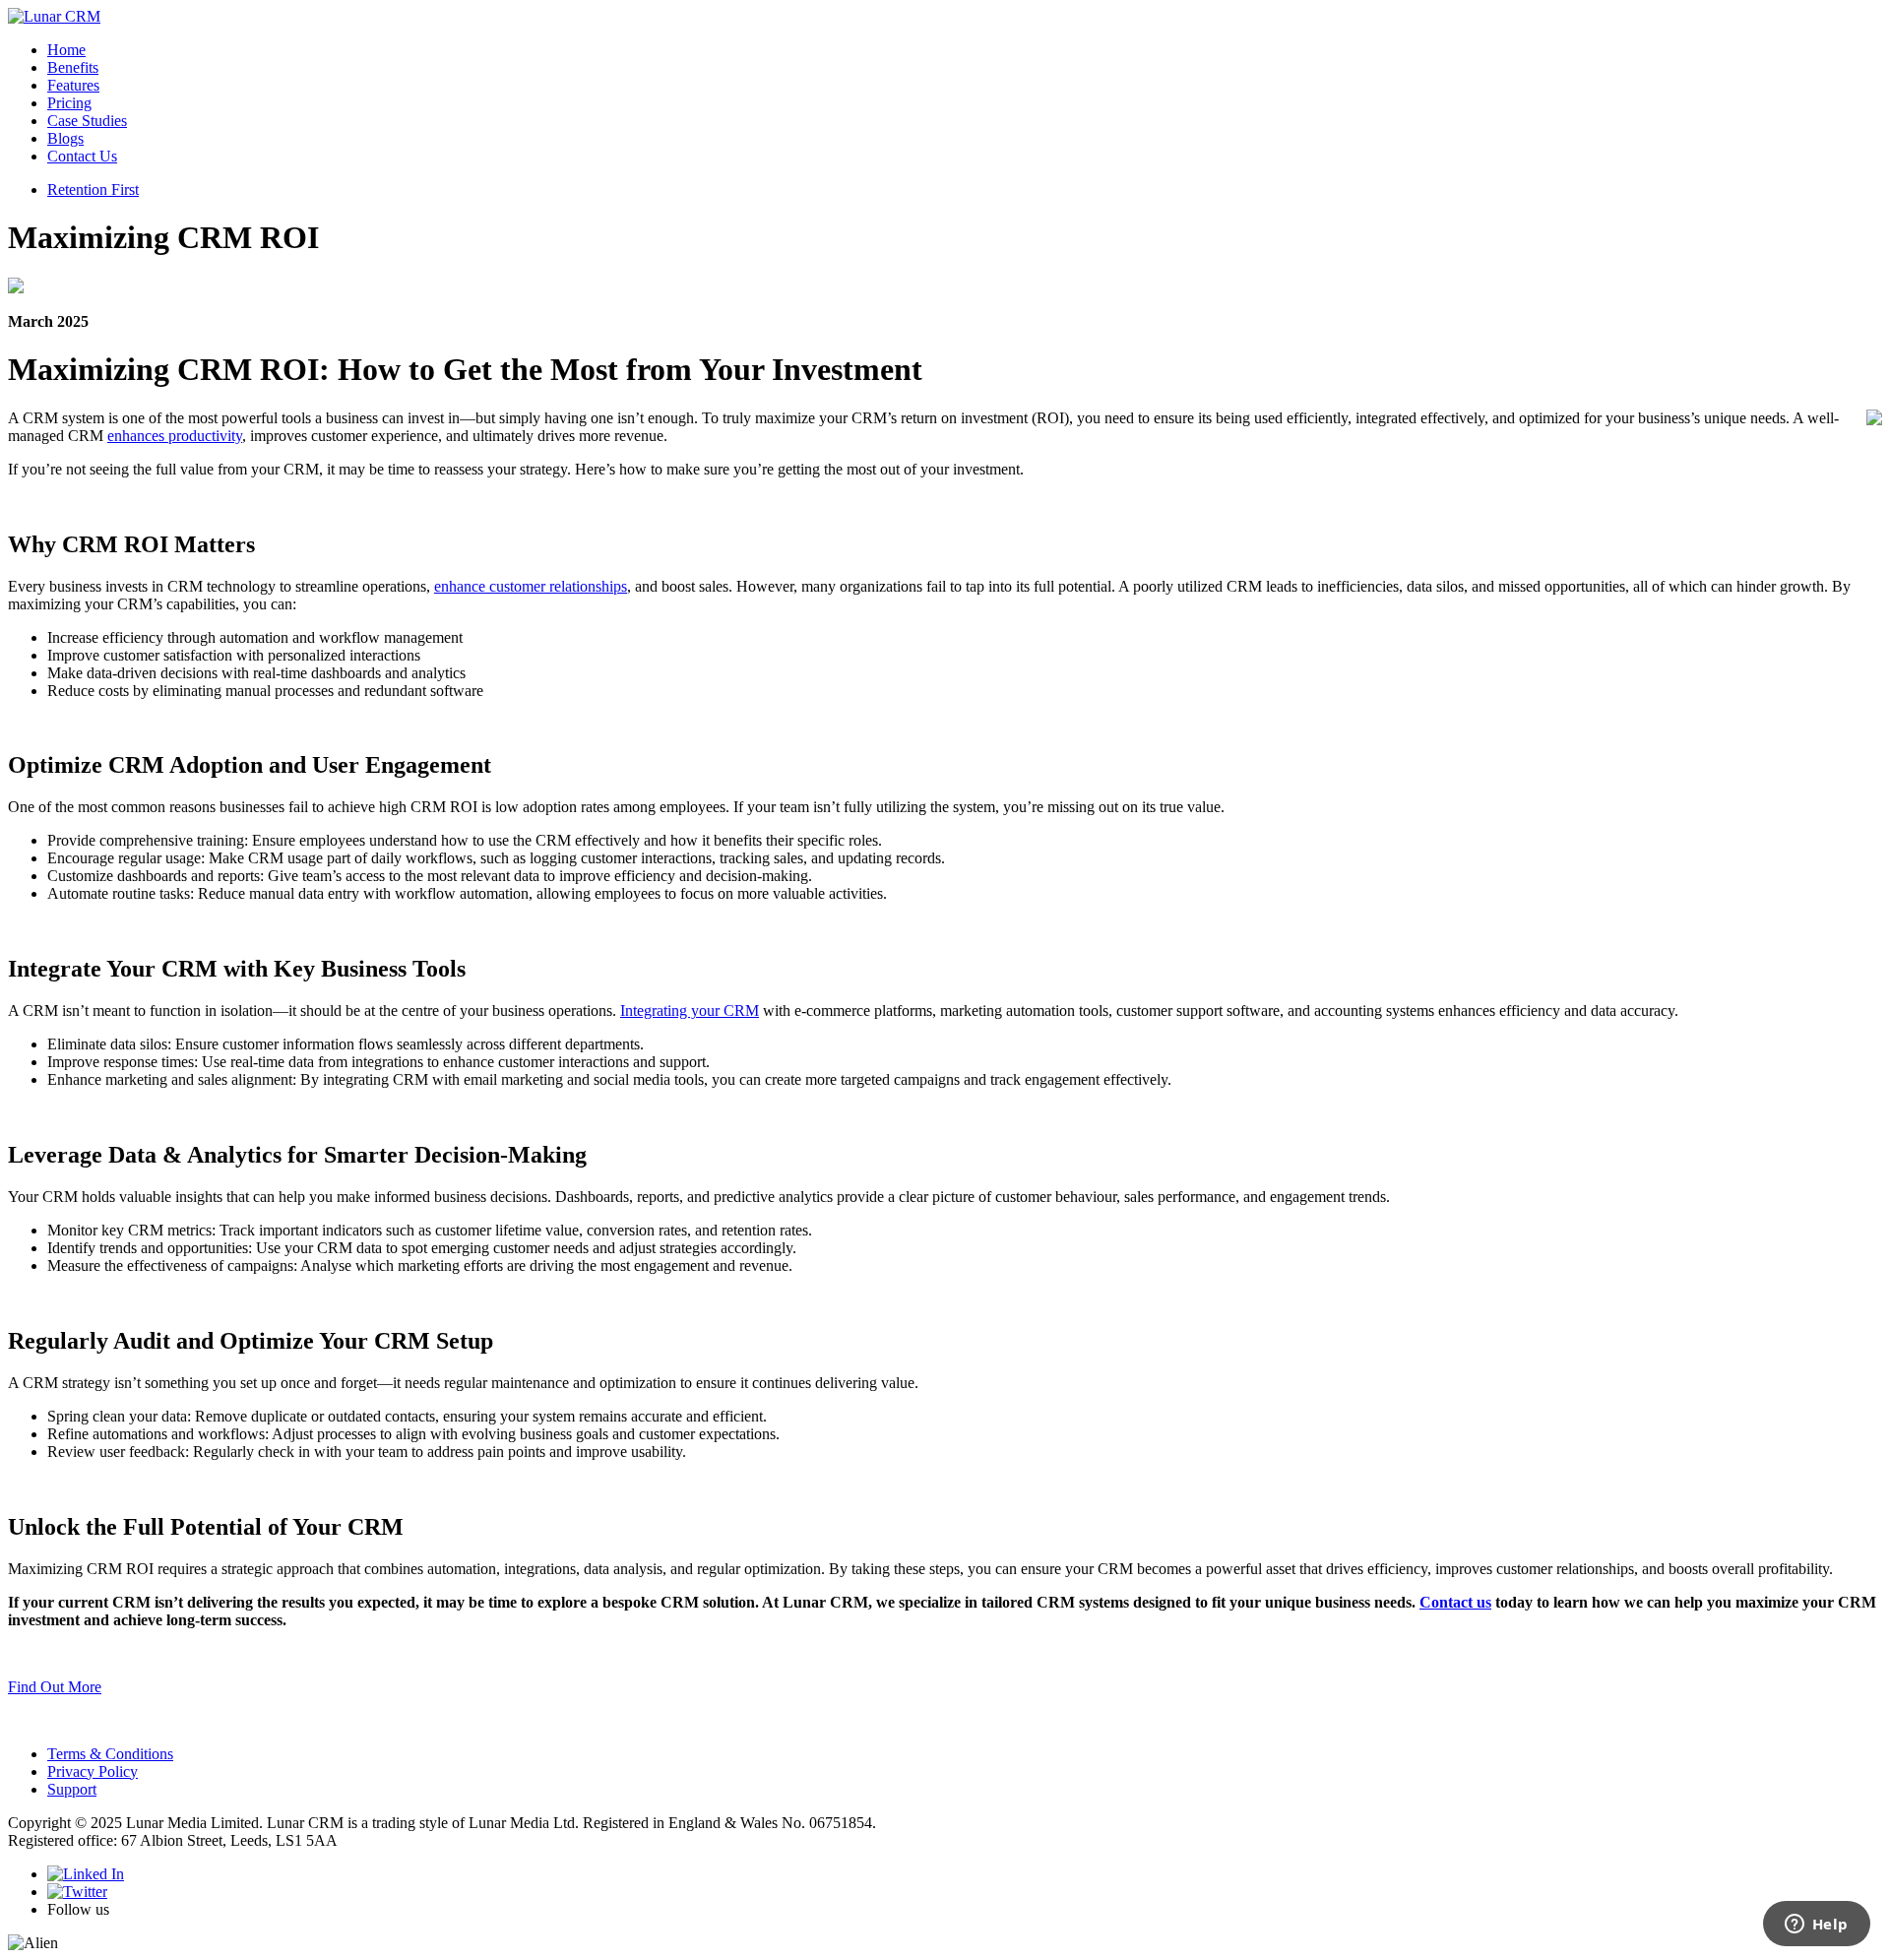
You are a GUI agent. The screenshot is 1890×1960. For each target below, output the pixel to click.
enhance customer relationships (531, 586)
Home (66, 50)
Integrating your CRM (690, 1011)
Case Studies (87, 121)
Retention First (93, 190)
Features (73, 85)
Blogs (65, 138)
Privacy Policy (93, 1771)
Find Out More (55, 1687)
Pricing (69, 103)
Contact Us (82, 156)
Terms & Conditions (110, 1754)
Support (72, 1789)
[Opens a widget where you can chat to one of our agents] (1816, 1926)
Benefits (73, 67)
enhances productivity (175, 436)
